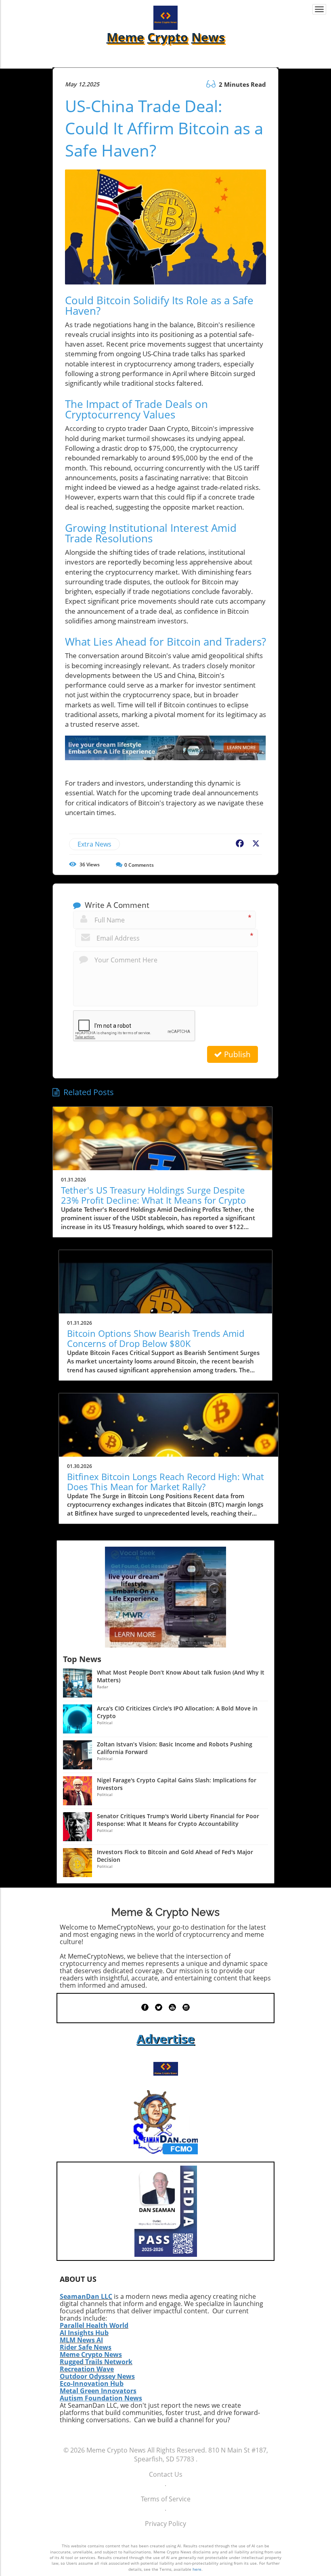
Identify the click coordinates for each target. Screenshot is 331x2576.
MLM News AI (81, 2340)
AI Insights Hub (84, 2333)
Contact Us (166, 2474)
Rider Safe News (86, 2347)
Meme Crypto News (91, 2354)
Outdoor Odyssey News (97, 2376)
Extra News (94, 844)
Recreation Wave (87, 2369)
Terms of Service (166, 2499)
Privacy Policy (165, 2524)
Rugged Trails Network (96, 2362)
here (197, 2569)
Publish (236, 1054)
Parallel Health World (94, 2325)
